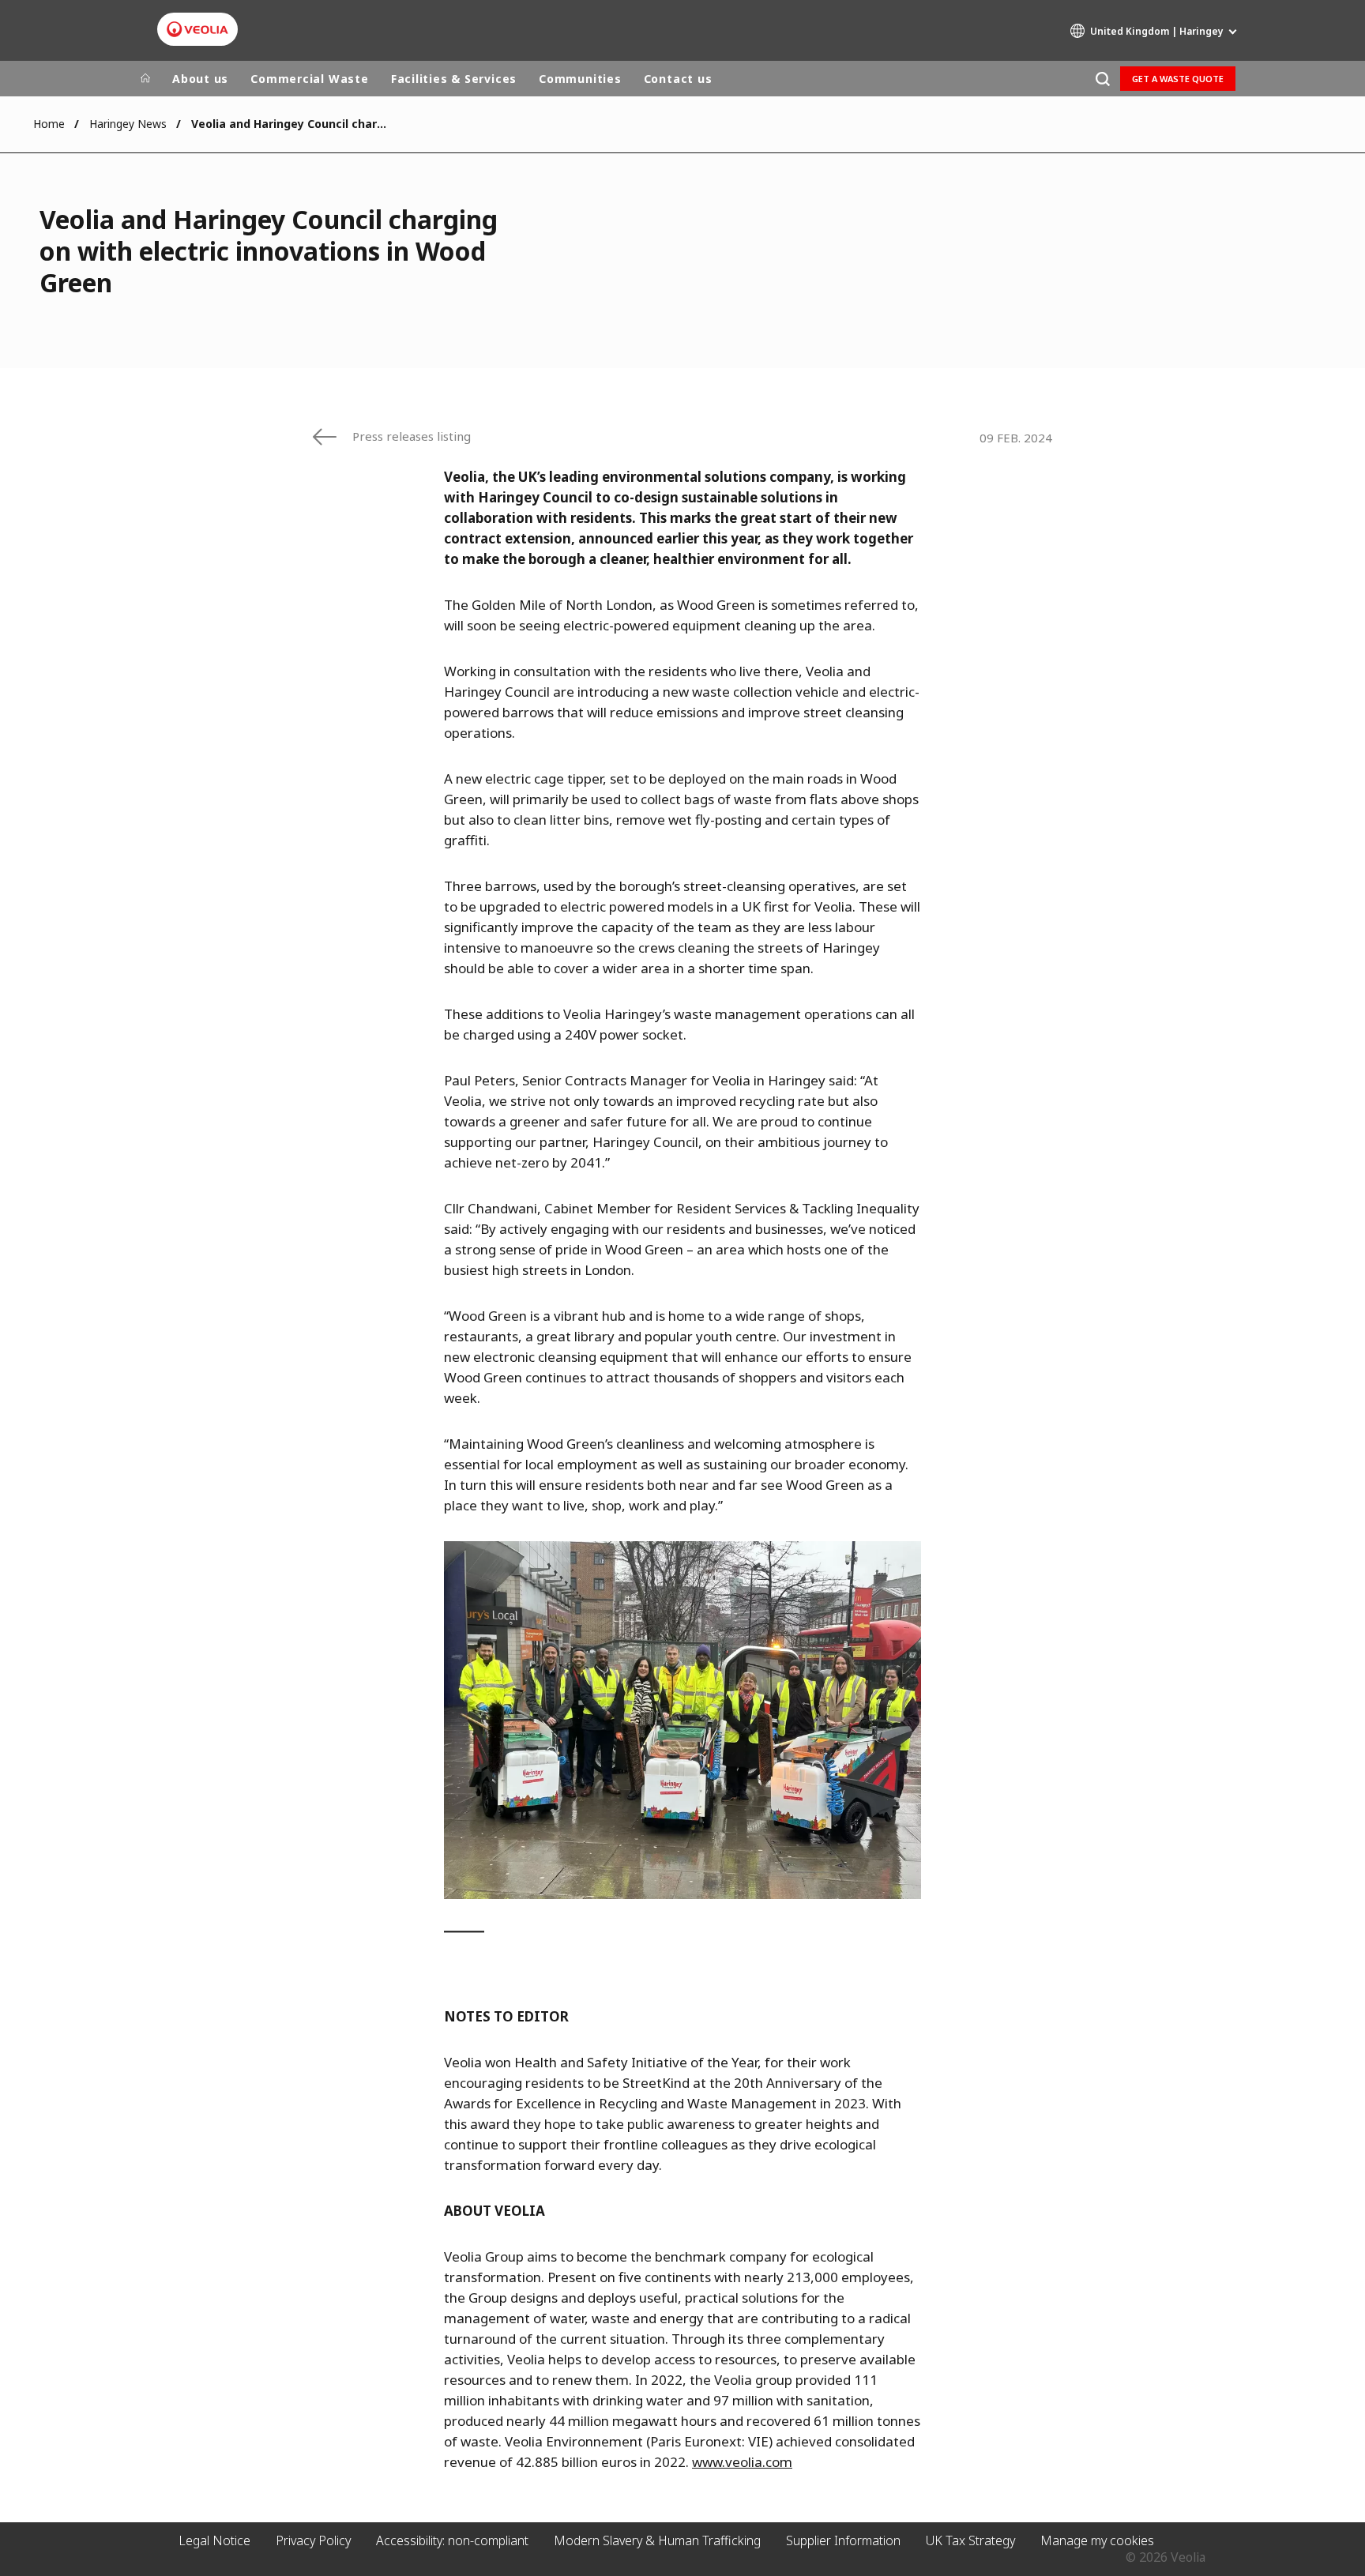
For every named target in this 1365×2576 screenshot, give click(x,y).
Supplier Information (843, 2540)
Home (49, 124)
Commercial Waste (309, 79)
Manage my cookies (1097, 2540)
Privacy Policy (313, 2540)
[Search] (1102, 79)
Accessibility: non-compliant (452, 2540)
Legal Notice (214, 2540)
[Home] (145, 79)
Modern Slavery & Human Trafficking (657, 2540)
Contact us (678, 79)
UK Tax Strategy (970, 2540)
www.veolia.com (742, 2462)
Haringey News (128, 124)
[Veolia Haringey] (197, 29)
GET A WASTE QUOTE (1178, 79)
